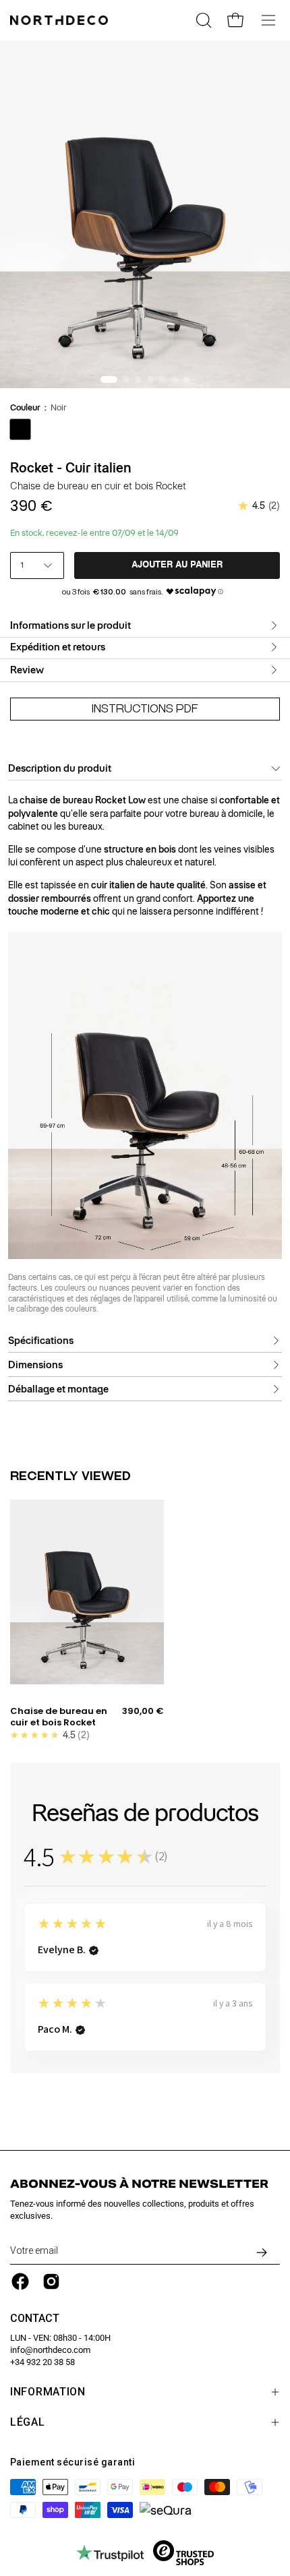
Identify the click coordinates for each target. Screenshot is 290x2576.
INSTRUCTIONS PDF (145, 709)
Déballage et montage (58, 1389)
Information (48, 2392)
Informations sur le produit (70, 625)
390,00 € (143, 1711)
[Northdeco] (61, 20)
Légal (28, 2422)
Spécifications (41, 1341)
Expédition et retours (58, 647)
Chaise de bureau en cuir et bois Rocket (59, 1717)
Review (27, 670)
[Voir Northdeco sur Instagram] (51, 2281)
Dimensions (35, 1365)
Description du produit (60, 768)
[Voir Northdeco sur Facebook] (20, 2281)
